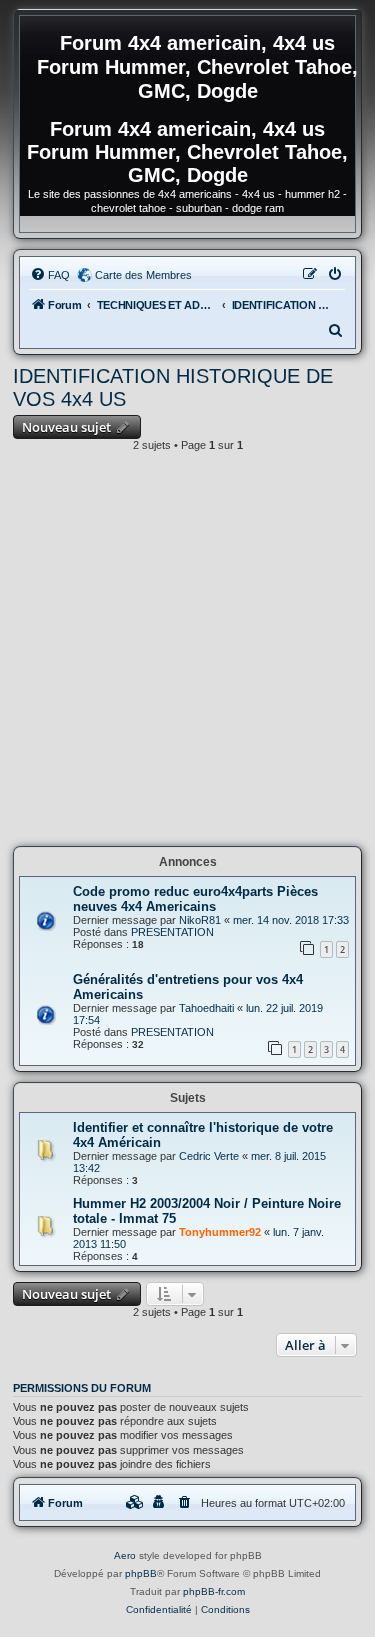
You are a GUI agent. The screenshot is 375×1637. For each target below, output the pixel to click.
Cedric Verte (209, 1156)
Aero (125, 1555)
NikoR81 (200, 920)
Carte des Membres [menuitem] (143, 275)
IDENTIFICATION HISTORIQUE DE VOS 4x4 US (173, 387)
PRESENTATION (172, 932)
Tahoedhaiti (206, 1008)
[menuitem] (50, 275)
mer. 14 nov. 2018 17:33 (291, 920)
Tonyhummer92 (220, 1232)
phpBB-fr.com (214, 1591)
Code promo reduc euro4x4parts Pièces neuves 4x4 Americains (195, 899)
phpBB (141, 1573)
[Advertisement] (187, 654)
